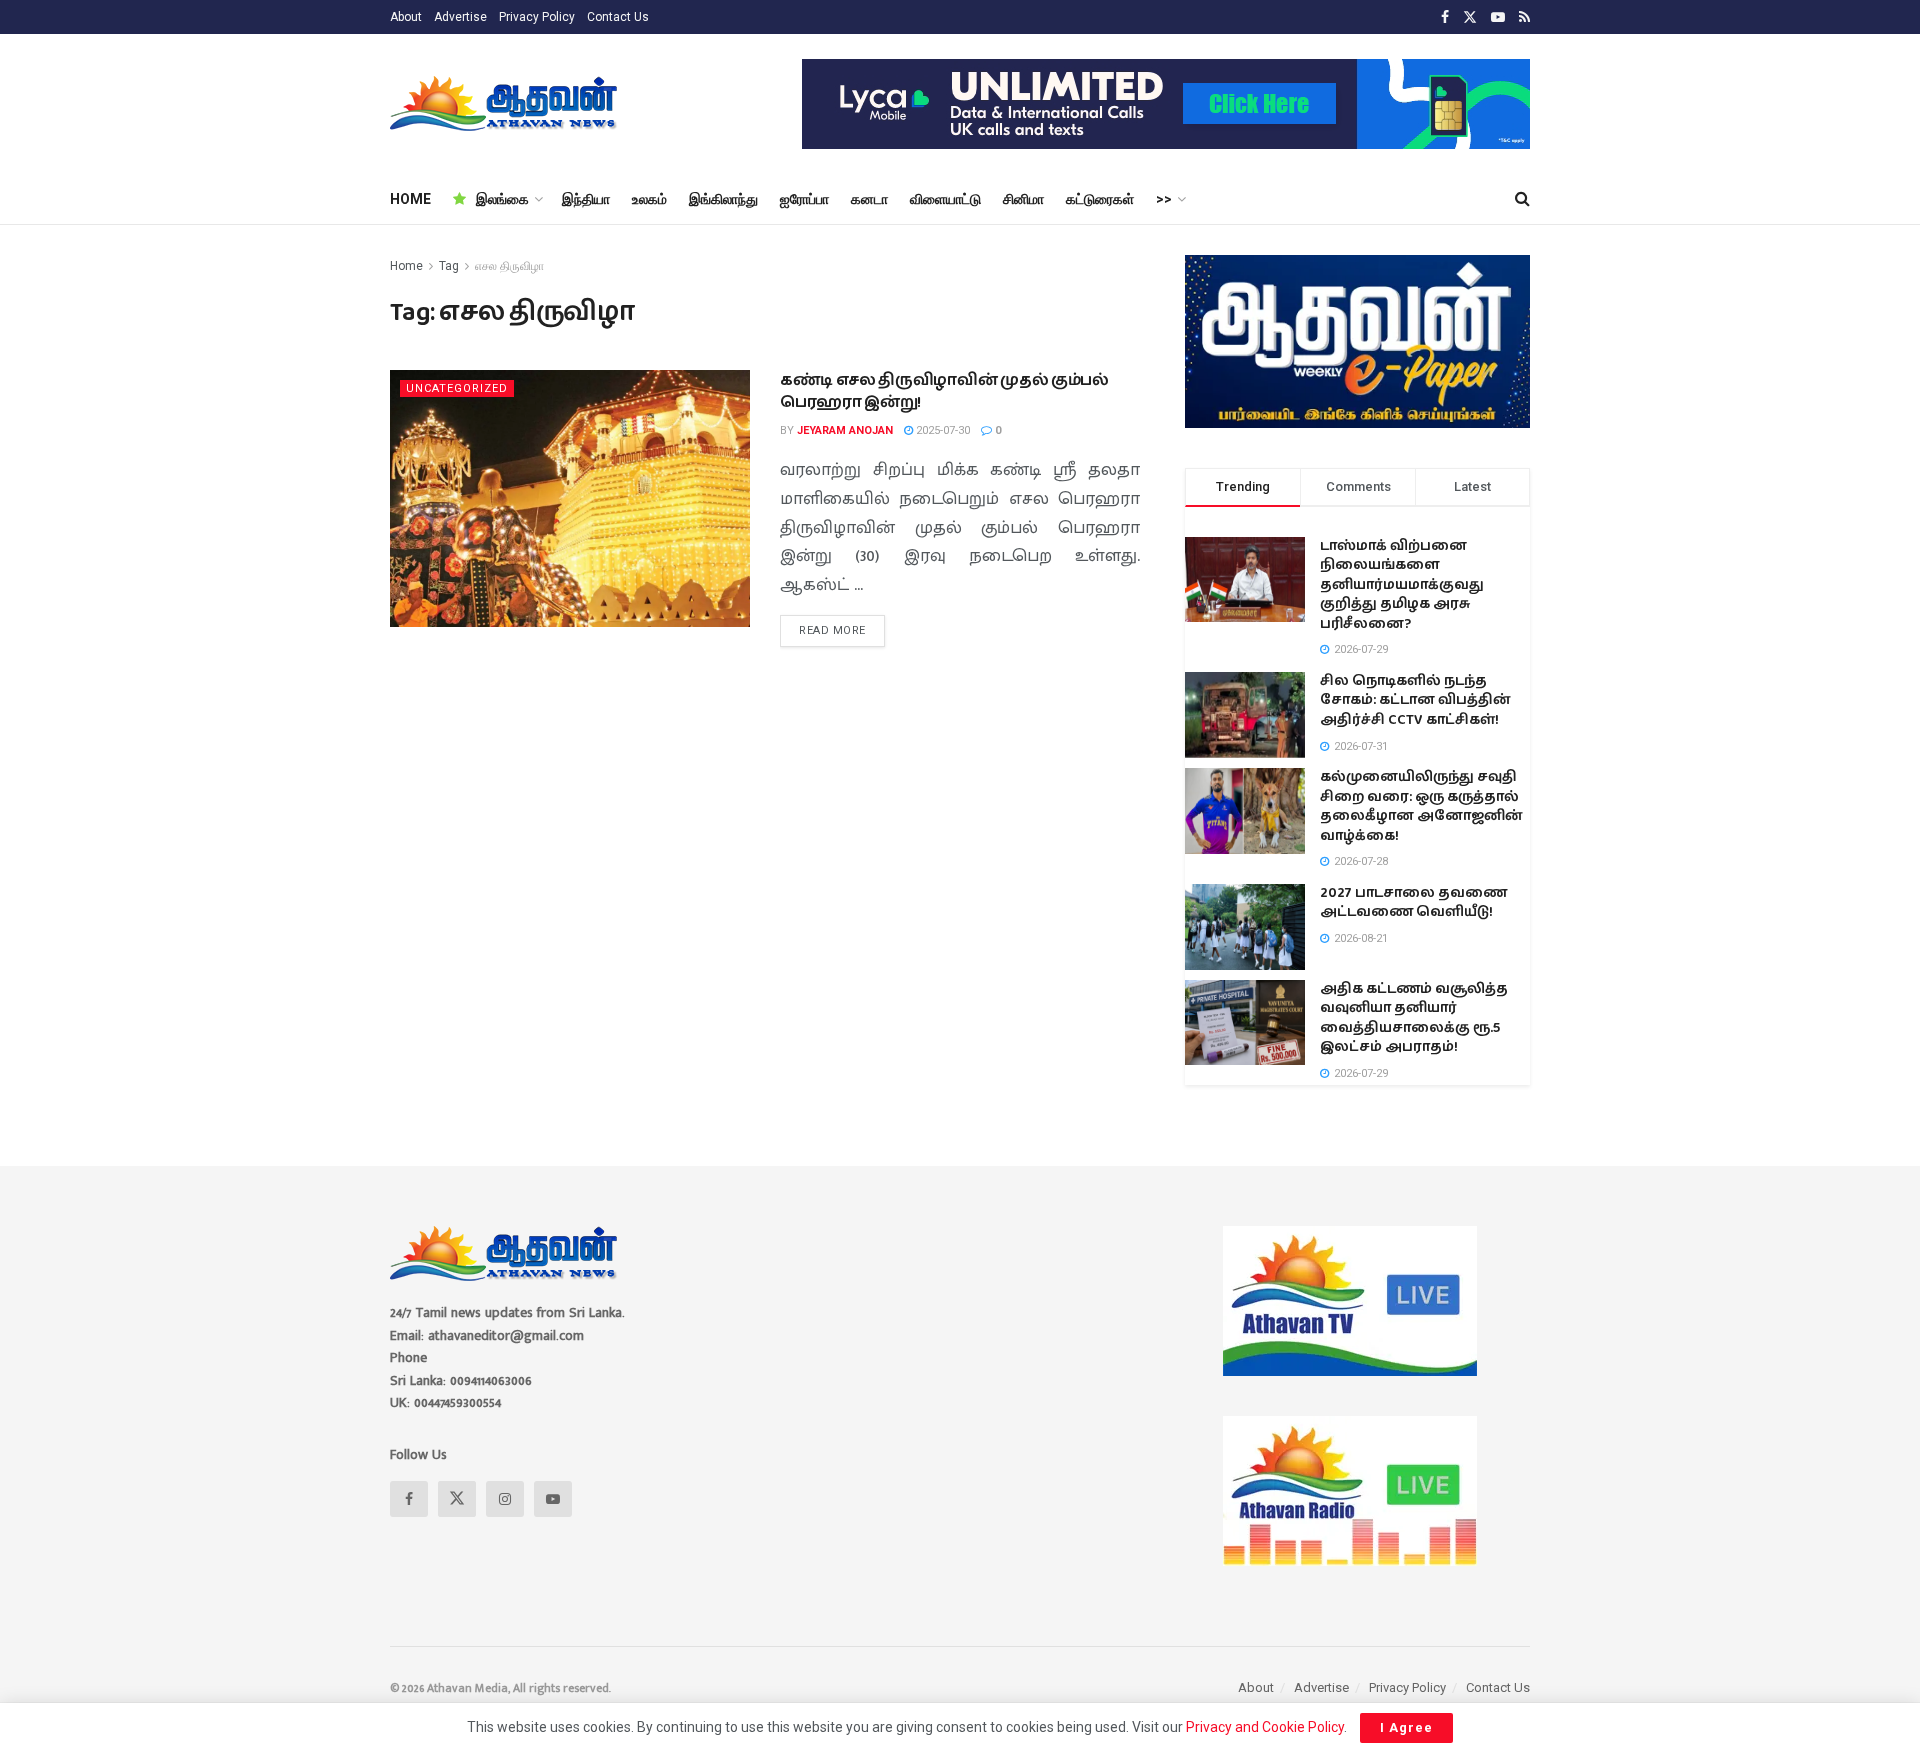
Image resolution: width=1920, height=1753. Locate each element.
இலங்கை (502, 199)
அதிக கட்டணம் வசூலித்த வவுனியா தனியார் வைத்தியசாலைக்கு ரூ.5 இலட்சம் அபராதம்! (1414, 1018)
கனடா (869, 199)
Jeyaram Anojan (845, 430)
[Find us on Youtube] (1498, 17)
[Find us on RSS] (1524, 17)
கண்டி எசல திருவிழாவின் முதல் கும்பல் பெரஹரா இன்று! (944, 391)
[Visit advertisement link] (1166, 104)
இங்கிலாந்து (723, 199)
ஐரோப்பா (804, 199)
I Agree (1406, 1727)
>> (1164, 199)
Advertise (460, 17)
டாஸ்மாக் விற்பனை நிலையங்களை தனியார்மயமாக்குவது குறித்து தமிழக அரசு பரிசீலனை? (1402, 585)
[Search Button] (1522, 199)
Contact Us (618, 17)
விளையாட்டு (945, 199)
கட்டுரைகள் (1100, 199)
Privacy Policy (537, 17)
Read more (842, 626)
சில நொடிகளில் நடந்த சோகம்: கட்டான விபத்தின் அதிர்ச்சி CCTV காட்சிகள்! (1415, 700)
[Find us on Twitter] (1470, 17)
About (406, 17)
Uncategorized (457, 388)
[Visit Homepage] (505, 104)
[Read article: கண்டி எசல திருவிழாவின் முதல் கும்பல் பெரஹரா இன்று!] (570, 498)
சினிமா (1023, 199)
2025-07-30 (941, 430)
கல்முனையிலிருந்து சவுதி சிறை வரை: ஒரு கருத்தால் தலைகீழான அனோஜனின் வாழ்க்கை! (1421, 806)
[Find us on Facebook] (1445, 17)
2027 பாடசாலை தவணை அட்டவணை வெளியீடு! (1413, 903)
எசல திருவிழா (509, 266)
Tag (449, 266)
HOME (410, 199)
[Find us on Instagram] (505, 1499)
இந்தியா (586, 199)
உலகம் (649, 199)
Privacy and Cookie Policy (1265, 1727)
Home (406, 266)
